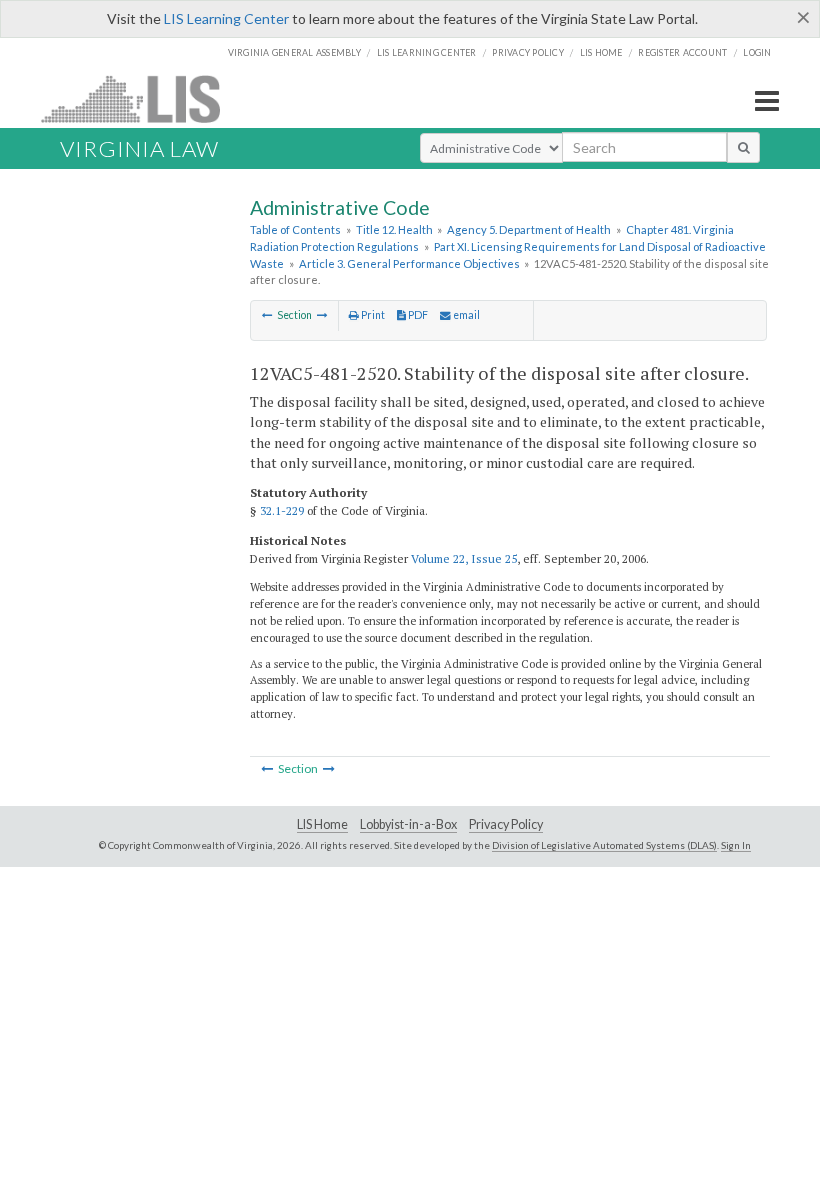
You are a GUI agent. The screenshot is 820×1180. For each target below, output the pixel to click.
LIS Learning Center (226, 18)
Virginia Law (139, 148)
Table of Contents (295, 229)
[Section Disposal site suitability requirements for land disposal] (322, 315)
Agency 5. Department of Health (529, 229)
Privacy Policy (528, 52)
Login (757, 52)
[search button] (743, 147)
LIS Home (322, 824)
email (465, 315)
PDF (417, 315)
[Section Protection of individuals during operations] (267, 315)
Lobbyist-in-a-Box (408, 824)
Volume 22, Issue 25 (464, 558)
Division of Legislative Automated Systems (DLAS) (604, 845)
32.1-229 (282, 510)
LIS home (601, 52)
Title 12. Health (394, 229)
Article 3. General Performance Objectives (409, 263)
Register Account (682, 52)
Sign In (736, 845)
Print (372, 315)
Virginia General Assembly (294, 52)
